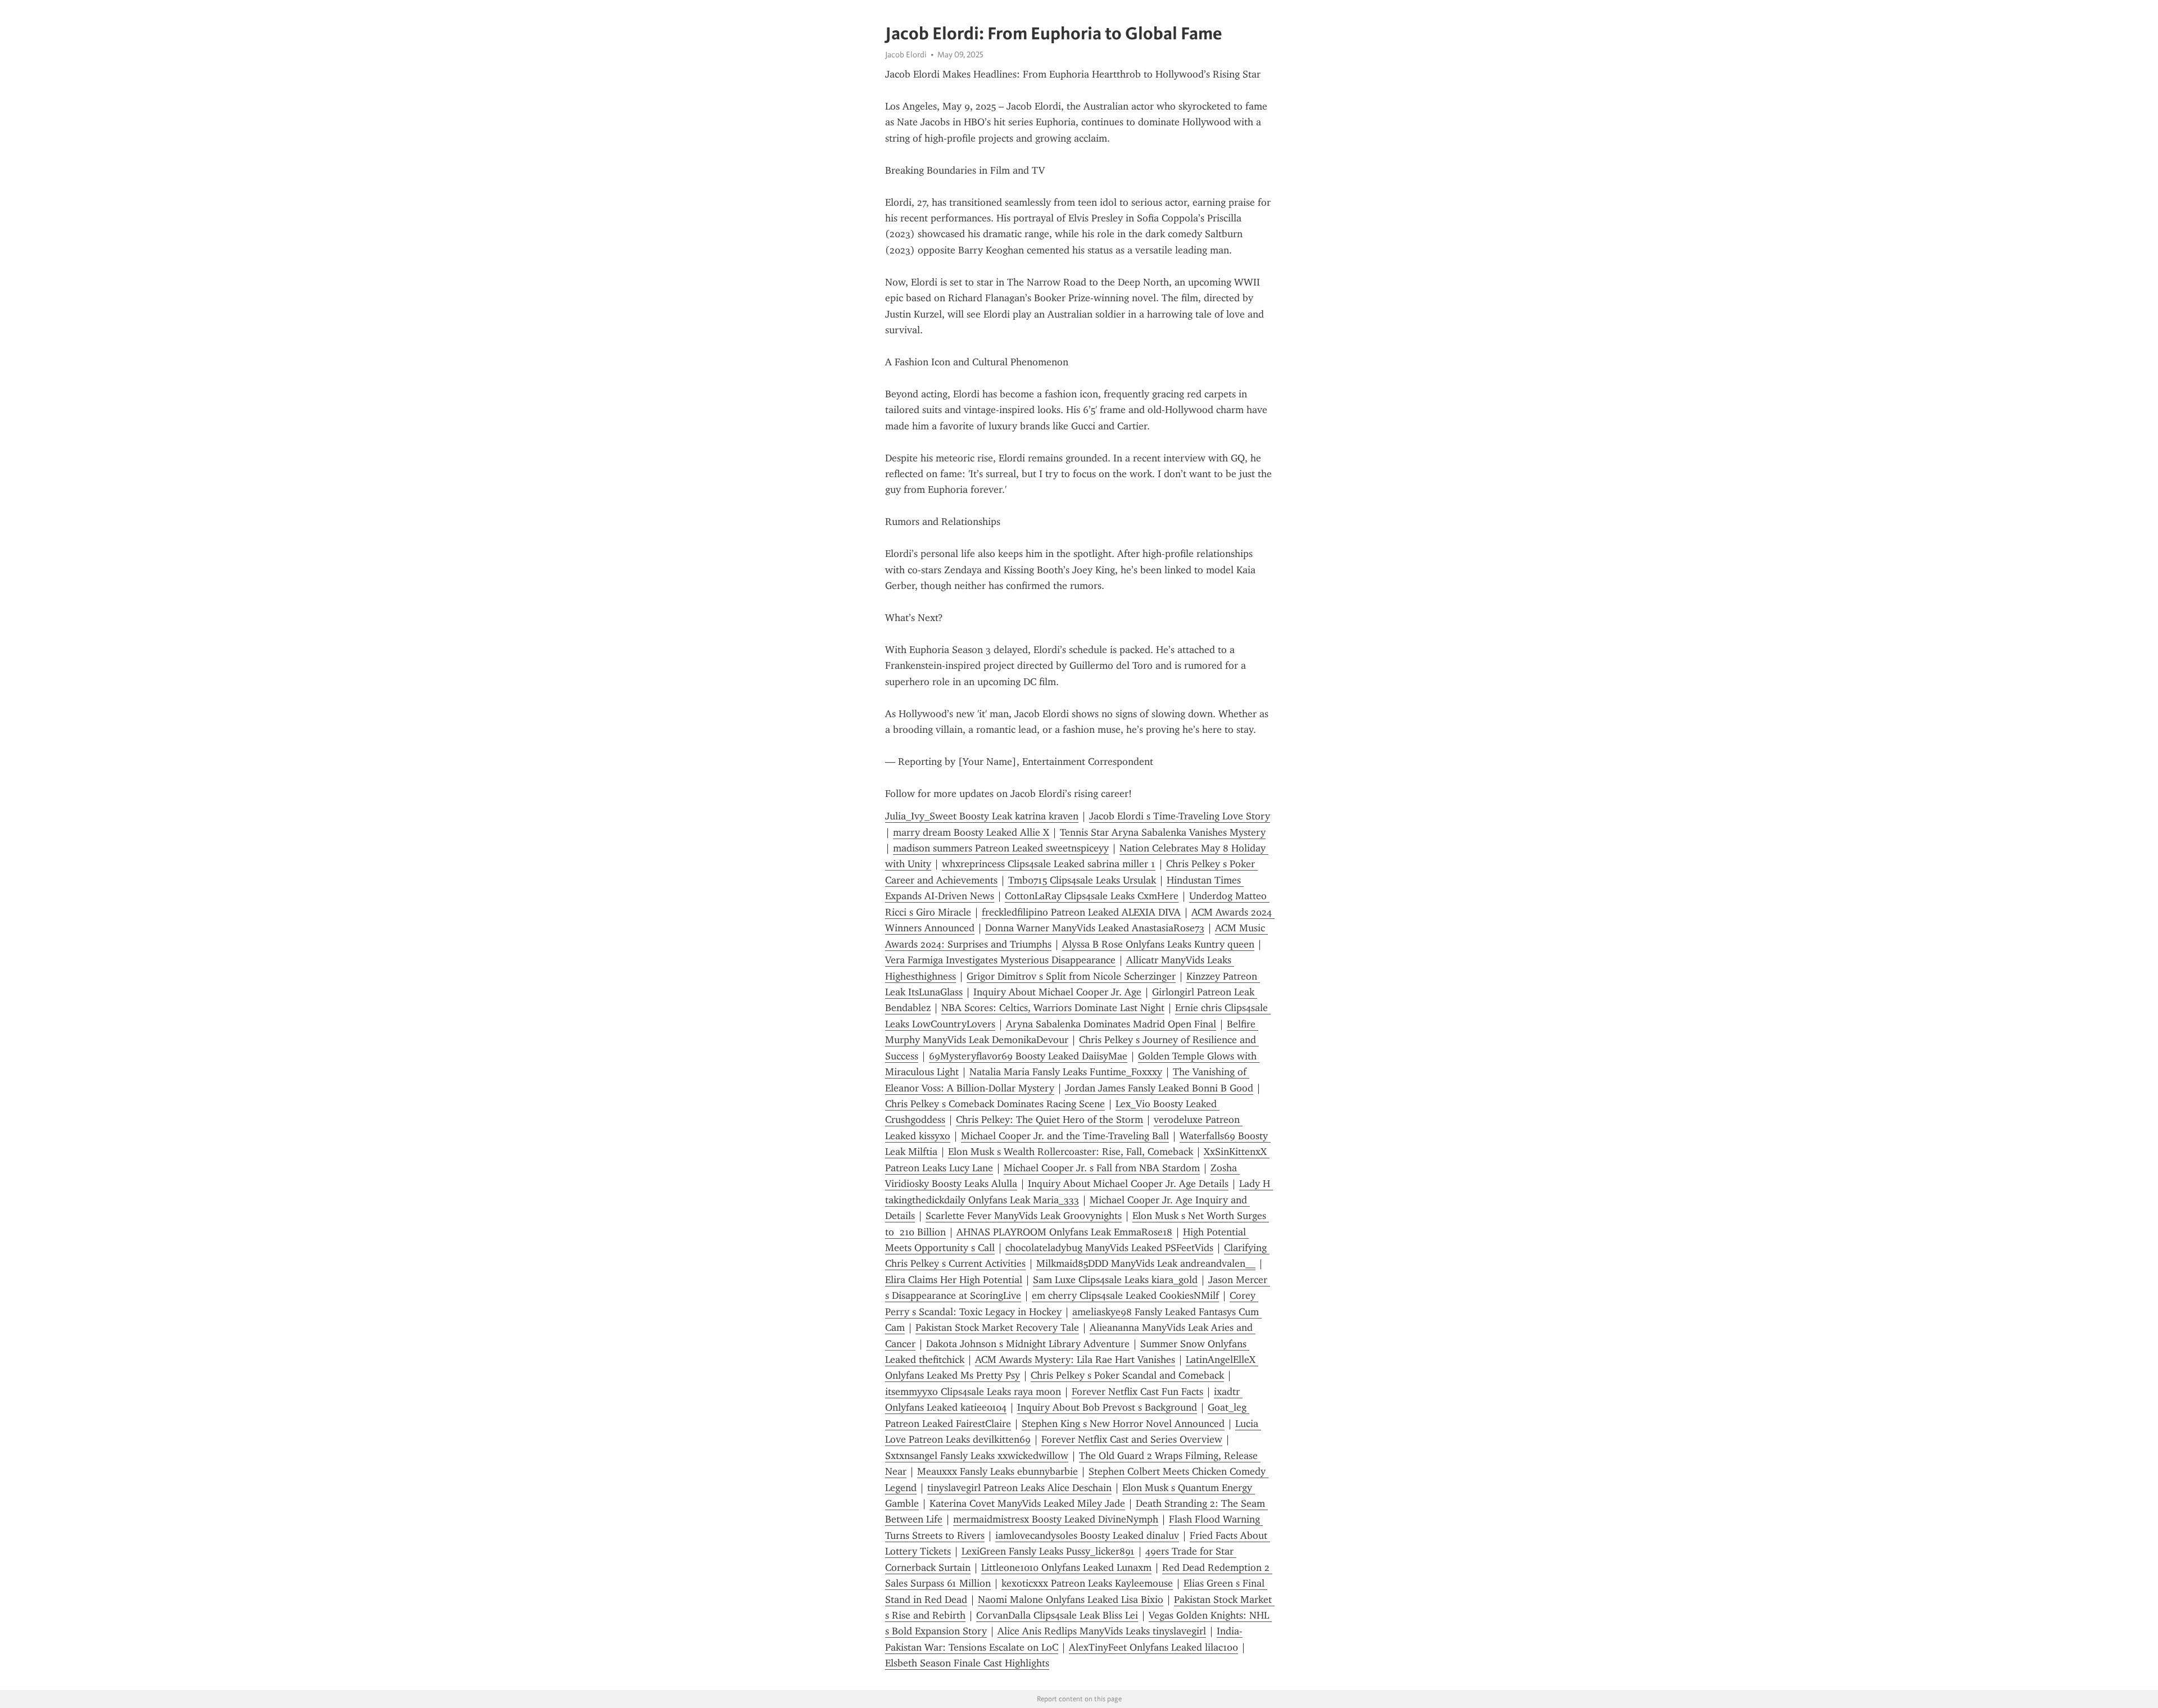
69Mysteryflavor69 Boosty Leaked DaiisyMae (1028, 1056)
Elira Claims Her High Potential (954, 1280)
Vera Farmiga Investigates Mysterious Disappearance (1000, 960)
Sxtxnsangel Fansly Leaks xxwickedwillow (977, 1456)
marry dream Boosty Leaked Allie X (971, 832)
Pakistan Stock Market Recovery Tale (997, 1328)
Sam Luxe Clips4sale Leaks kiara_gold (1115, 1280)
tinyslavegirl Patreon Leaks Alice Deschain (1019, 1488)
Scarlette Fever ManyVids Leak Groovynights (1024, 1216)
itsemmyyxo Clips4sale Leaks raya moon (973, 1392)
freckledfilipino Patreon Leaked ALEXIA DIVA (1081, 912)
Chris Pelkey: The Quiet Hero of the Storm (1049, 1120)
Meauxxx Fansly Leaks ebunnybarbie (998, 1471)
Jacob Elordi (906, 55)
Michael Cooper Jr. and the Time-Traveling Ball (1065, 1136)
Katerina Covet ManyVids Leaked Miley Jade (1027, 1503)
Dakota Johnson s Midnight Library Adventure (1028, 1344)
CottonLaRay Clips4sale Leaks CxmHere (1092, 896)
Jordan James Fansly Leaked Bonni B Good (1159, 1088)
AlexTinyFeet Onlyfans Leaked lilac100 (1153, 1647)
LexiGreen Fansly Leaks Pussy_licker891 (1048, 1551)
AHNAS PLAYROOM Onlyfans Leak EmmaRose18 (1064, 1232)
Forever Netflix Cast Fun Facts (1137, 1392)
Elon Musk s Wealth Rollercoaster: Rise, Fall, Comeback (1071, 1152)
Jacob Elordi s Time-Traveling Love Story (1180, 816)
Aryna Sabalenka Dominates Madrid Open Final (1111, 1024)
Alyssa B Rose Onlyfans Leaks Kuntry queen (1158, 944)
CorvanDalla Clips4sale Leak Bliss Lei (1057, 1615)
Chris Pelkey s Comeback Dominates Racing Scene (995, 1104)
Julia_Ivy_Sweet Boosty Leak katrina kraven (982, 816)
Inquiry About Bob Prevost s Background (1107, 1407)
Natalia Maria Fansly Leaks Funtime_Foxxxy (1066, 1072)
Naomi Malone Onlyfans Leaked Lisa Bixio (1071, 1600)
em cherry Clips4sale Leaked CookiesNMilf (1125, 1295)
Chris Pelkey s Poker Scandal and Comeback (1127, 1375)
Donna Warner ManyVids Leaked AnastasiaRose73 (1095, 928)
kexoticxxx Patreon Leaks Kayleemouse (1087, 1583)
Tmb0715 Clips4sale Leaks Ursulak (1082, 880)
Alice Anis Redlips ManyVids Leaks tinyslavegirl (1102, 1631)
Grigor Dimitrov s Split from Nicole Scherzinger (1071, 976)
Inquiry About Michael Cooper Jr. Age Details (1128, 1184)
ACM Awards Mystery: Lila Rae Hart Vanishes (1075, 1360)
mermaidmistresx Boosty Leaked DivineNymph (1056, 1519)
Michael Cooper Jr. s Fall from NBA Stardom (1102, 1168)
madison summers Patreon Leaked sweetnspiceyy (1001, 848)
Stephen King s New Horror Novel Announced (1123, 1424)
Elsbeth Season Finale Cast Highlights (967, 1663)
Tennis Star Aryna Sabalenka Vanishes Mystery (1163, 832)
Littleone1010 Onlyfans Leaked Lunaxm (1066, 1567)
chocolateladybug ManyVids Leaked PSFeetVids (1109, 1248)
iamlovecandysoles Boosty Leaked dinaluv (1087, 1535)
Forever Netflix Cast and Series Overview (1132, 1439)
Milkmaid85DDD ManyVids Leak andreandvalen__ (1146, 1263)
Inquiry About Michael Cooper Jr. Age (1057, 992)
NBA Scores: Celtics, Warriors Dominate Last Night (1053, 1008)
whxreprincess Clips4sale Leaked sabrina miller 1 (1049, 864)
